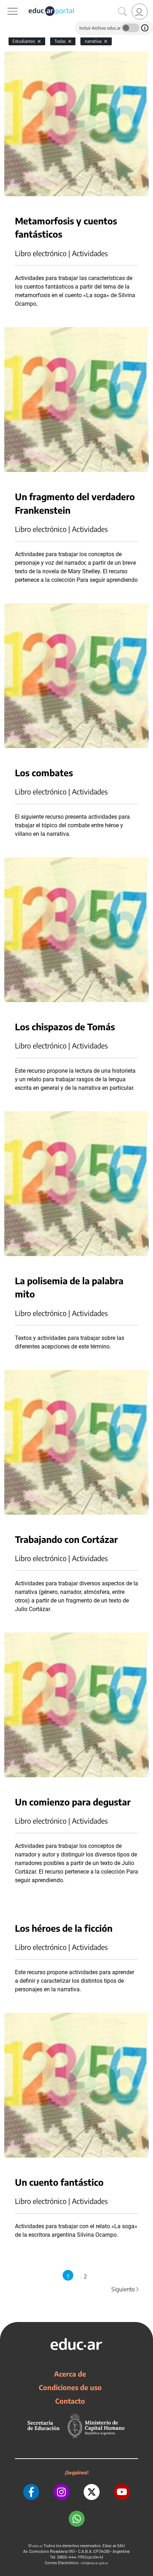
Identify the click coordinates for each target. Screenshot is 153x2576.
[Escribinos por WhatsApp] (77, 2519)
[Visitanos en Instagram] (61, 2492)
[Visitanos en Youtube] (122, 2492)
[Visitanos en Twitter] (92, 2492)
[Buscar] (122, 12)
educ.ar (38, 2546)
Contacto (70, 2401)
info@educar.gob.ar (94, 2563)
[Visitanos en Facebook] (31, 2492)
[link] (140, 12)
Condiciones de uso (70, 2387)
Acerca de (70, 2374)
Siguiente (126, 2289)
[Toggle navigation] (6, 4)
